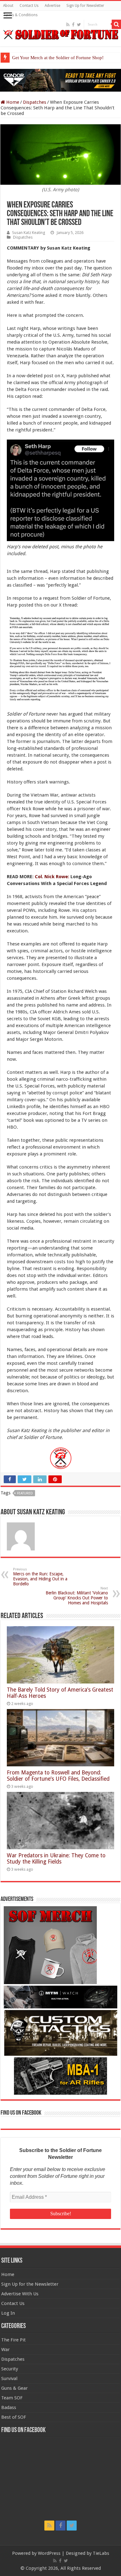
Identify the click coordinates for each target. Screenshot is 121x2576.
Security (10, 2369)
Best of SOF (14, 2417)
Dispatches (35, 102)
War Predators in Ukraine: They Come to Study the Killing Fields (56, 1859)
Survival (9, 2378)
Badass (9, 2407)
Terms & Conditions (20, 15)
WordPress (49, 2553)
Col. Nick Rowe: (52, 877)
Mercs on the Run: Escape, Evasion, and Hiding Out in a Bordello (40, 1577)
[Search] (116, 24)
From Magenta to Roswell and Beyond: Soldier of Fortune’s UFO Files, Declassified (58, 1776)
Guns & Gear (14, 2388)
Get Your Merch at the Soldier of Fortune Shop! (58, 58)
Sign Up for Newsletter (85, 6)
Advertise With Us (20, 2294)
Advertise (52, 6)
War (5, 2350)
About (8, 6)
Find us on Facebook (21, 2113)
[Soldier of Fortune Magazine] (60, 35)
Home (12, 102)
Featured (25, 1493)
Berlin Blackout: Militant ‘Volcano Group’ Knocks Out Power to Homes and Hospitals (77, 1596)
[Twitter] (79, 25)
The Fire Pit (13, 2340)
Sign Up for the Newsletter (30, 2284)
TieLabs (101, 2553)
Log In (8, 2313)
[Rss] (68, 25)
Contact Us (29, 6)
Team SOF (12, 2398)
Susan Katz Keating (29, 233)
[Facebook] (73, 25)
